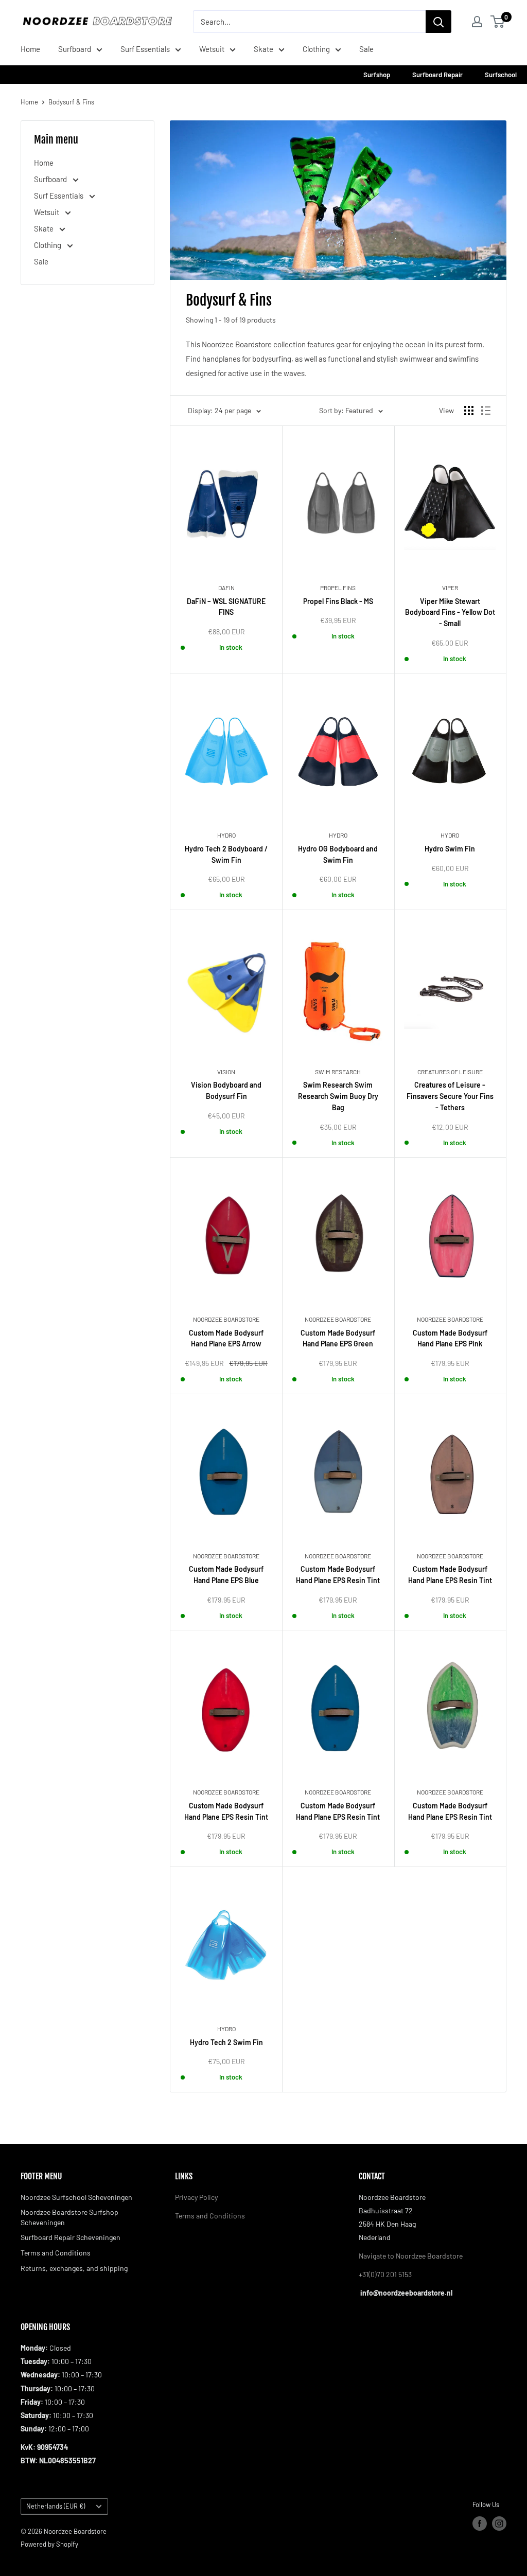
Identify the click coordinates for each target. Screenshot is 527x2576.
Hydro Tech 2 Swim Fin (226, 2042)
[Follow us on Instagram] (499, 2524)
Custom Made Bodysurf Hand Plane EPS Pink (450, 1338)
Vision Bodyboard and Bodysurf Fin (226, 1090)
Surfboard (75, 49)
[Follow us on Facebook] (480, 2524)
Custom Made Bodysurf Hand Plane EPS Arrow (226, 1338)
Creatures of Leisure (450, 1072)
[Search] (438, 22)
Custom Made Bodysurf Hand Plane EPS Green (338, 1338)
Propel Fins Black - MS (338, 601)
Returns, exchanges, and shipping (74, 2268)
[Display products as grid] (469, 411)
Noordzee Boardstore (226, 1319)
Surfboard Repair (438, 75)
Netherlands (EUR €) (56, 2506)
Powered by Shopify (49, 2544)
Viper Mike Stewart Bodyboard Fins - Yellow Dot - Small (450, 612)
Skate (263, 49)
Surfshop (377, 75)
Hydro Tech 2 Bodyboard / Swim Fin (226, 854)
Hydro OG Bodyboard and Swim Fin (338, 854)
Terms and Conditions (56, 2253)
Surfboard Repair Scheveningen (71, 2237)
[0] (498, 22)
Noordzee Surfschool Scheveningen (76, 2197)
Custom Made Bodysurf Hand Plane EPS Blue (226, 1575)
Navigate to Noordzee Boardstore (411, 2256)
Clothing (316, 49)
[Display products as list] (486, 411)
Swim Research (338, 1072)
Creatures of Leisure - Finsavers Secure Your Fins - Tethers (450, 1096)
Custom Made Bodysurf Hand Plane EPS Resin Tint (338, 1575)
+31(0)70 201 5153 (385, 2274)
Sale (366, 49)
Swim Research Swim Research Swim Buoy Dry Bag (338, 1096)
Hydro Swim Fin (450, 849)
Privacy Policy (196, 2197)
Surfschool (501, 75)
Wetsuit (212, 49)
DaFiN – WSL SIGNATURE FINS (226, 607)
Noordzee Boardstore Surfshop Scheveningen (69, 2217)
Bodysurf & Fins (71, 102)
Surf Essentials (145, 49)
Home (30, 49)
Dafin (226, 588)
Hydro (226, 835)
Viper (450, 588)
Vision (226, 1072)
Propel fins (338, 588)
